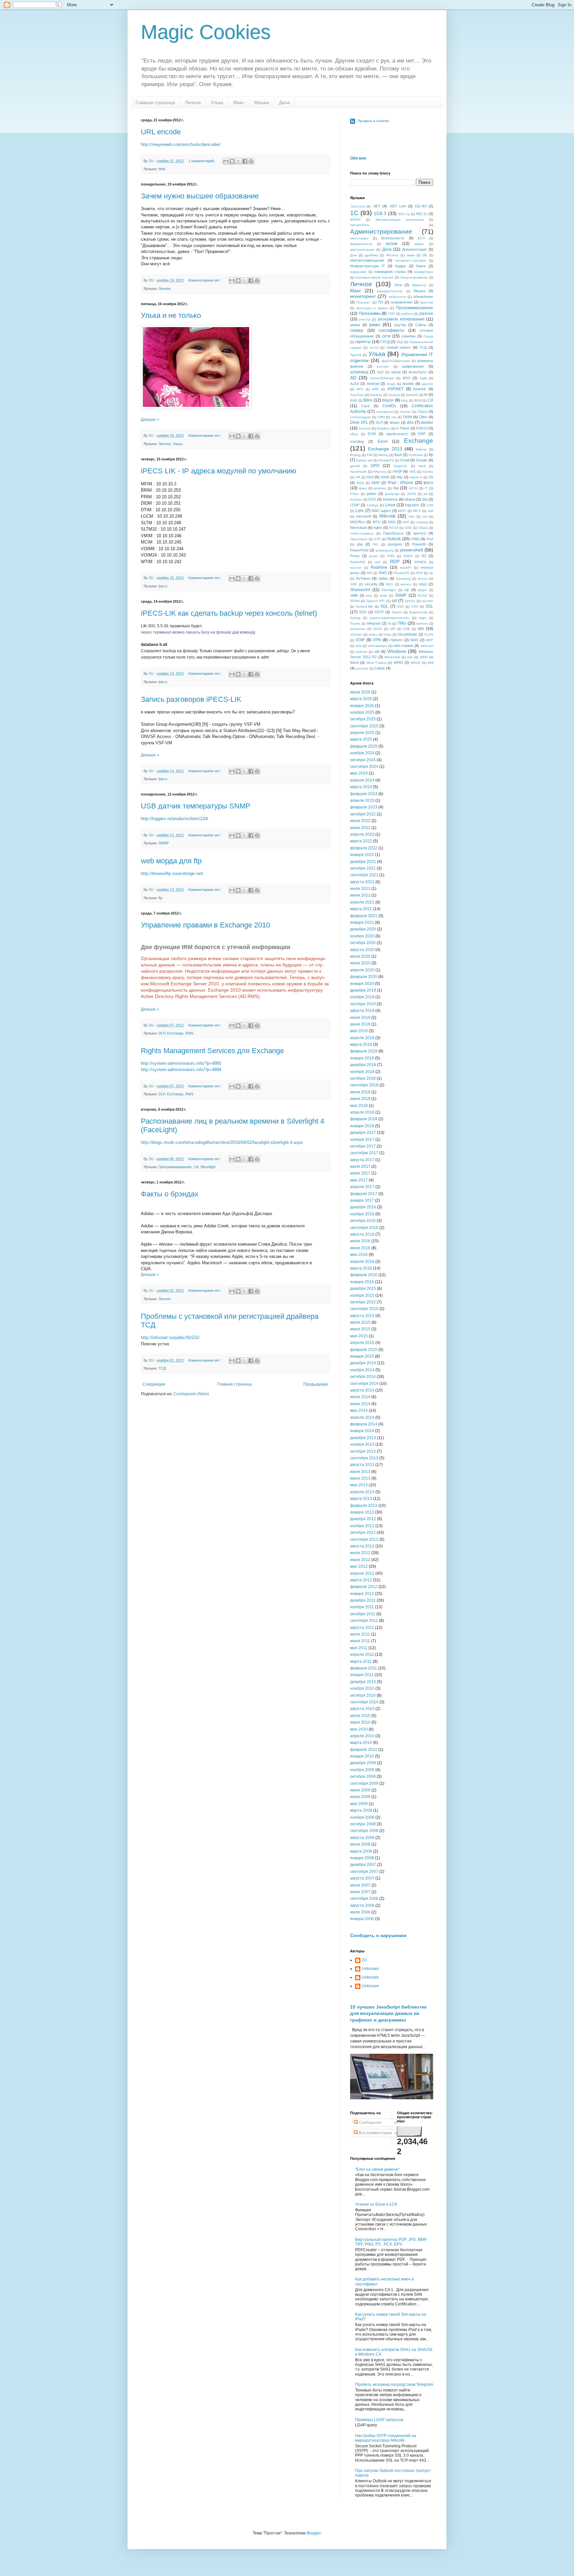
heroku (428, 472)
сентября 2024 (364, 767)
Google (422, 460)
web (359, 646)
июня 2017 (360, 1173)
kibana (410, 499)
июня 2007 (360, 1892)
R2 (424, 556)
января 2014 (362, 1431)
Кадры (401, 266)
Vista (387, 634)
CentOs (389, 406)
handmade (358, 472)
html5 (385, 477)
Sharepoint (360, 590)
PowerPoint (359, 550)
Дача (284, 102)
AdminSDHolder (382, 378)
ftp (160, 898)
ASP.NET (395, 389)
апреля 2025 (362, 733)
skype (422, 590)
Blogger (314, 2533)
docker (427, 423)
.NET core (398, 206)
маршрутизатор (390, 291)
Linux (390, 505)
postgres (395, 544)
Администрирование (381, 232)
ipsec (363, 488)
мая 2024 (359, 773)
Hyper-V (416, 477)
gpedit (355, 466)
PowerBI (419, 544)
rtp (431, 573)
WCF (430, 640)
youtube (362, 668)
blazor (388, 400)
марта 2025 (361, 739)
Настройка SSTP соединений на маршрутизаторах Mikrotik (386, 2438)
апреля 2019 (362, 1038)
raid (378, 562)
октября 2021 (363, 868)
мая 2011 (359, 1648)
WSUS (416, 663)
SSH (415, 607)
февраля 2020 (364, 977)
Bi (426, 395)
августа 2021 (362, 882)
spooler (428, 601)
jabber (372, 494)
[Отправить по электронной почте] (226, 161)
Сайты (421, 325)
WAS (414, 640)
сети (386, 336)
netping (422, 522)
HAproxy (380, 472)
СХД (400, 342)
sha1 (423, 584)
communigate (360, 417)
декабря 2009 (363, 1763)
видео (419, 244)
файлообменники (396, 361)
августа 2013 (362, 1465)
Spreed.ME (364, 607)
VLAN (429, 634)
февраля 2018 (364, 1119)
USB (406, 629)
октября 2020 (363, 943)
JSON (411, 494)
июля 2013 (360, 1472)
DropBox (383, 428)
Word (354, 663)
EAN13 (422, 428)
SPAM (355, 601)
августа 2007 (362, 1878)
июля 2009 (360, 1790)
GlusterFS (386, 460)
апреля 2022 (362, 834)
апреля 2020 (362, 970)
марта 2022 (361, 841)
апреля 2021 (362, 902)
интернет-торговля (411, 260)
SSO (363, 612)
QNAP (408, 556)
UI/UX (378, 629)
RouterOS (402, 573)
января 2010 (362, 1756)
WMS (424, 657)
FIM (370, 455)
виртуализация (362, 249)
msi (425, 516)
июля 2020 (360, 956)
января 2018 (362, 1126)
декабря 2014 (363, 1363)
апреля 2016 (362, 1262)
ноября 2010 (362, 1688)
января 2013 (362, 1512)
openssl (420, 533)
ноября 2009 (362, 1770)
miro (412, 516)
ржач (375, 324)
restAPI (406, 568)
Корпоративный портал (374, 277)
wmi (410, 657)
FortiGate (416, 455)
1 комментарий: (202, 161)
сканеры (408, 336)
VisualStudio (407, 634)
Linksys (373, 505)
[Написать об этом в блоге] (232, 161)
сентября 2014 (364, 1384)
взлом (392, 244)
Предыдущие (316, 1384)
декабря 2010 (363, 1682)
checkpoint (385, 412)
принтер (427, 302)
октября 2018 (363, 1078)
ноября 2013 (362, 1444)
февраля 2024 (364, 794)
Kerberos (390, 499)
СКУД (385, 342)
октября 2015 (363, 1302)
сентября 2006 (364, 1899)
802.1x (422, 214)
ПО (381, 302)
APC (360, 389)
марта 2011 (361, 1661)
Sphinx (410, 601)
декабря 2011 (363, 1600)
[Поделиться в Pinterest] (251, 161)
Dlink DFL (359, 423)
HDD (413, 472)
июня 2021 (360, 895)
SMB (354, 595)
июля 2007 (360, 1885)
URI (392, 629)
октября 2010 (363, 1695)
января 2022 (362, 855)
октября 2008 (363, 1824)
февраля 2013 (364, 1506)
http (400, 477)
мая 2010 (359, 1729)
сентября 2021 (364, 875)
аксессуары (359, 238)
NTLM (393, 528)
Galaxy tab (364, 460)
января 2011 (362, 1675)
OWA (415, 539)
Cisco (423, 412)
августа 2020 (362, 950)
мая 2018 (359, 1106)
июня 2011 (360, 1641)
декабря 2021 (363, 862)
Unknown (370, 1969)
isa (396, 488)
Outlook (394, 539)
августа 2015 (362, 1316)
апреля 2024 (362, 780)
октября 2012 (363, 1533)
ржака (355, 325)
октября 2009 (363, 1777)
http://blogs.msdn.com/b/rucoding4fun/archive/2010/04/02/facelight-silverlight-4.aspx (222, 1142)
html (162, 169)
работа (407, 314)
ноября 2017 (362, 1140)
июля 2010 (360, 1716)
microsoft (364, 516)
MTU (377, 522)
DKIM (407, 417)
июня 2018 (360, 1099)
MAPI (402, 511)
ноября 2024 (362, 753)
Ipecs (163, 586)
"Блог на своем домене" (377, 2169)
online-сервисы (362, 533)
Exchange (175, 1033)
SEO (389, 584)
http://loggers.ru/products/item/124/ (175, 819)
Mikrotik (387, 516)
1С (354, 213)
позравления (401, 302)
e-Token (403, 428)
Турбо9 (356, 355)
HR (358, 477)
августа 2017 (362, 1160)
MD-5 (417, 511)
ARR (375, 389)
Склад (428, 336)
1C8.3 (380, 213)
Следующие (154, 1384)
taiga (423, 618)
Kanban (356, 499)
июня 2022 (360, 828)
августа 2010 (362, 1709)
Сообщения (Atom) (191, 1394)
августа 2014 (362, 1390)
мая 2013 (359, 1485)
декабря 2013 (363, 1438)
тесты (374, 348)
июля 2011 (360, 1634)
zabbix (380, 668)
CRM (381, 417)
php (360, 544)
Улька (217, 102)
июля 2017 (360, 1166)
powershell (412, 550)
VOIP (360, 640)
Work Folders (377, 663)
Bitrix (368, 400)
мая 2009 (359, 1804)
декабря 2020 (363, 929)
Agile (423, 378)
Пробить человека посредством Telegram (394, 2385)
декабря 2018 (363, 1065)
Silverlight (208, 1167)
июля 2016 (360, 1241)
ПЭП (391, 314)
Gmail (405, 460)
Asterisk (420, 389)
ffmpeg (355, 455)
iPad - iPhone (400, 483)
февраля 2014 (364, 1424)
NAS (392, 522)
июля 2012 (360, 1553)
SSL (429, 606)
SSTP (379, 612)
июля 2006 (360, 1912)
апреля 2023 (362, 800)
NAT (406, 522)
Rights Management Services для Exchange (212, 1051)
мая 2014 (359, 1411)
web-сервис (404, 646)
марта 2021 (361, 909)
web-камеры (378, 646)
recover (356, 568)
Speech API (375, 601)
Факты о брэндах (170, 1194)
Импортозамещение (367, 260)
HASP (397, 471)
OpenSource (393, 533)
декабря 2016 (363, 1207)
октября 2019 (363, 1004)
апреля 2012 (362, 1573)
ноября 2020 (362, 936)
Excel (383, 441)
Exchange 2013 (385, 449)
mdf (430, 511)
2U (364, 1960)
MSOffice (358, 522)
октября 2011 (363, 1614)
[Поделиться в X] (239, 161)
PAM (430, 539)
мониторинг (363, 296)
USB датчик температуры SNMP (196, 806)
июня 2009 (360, 1797)
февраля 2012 (364, 1587)
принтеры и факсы (372, 308)
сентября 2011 (364, 1621)
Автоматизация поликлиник (400, 220)
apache (427, 384)
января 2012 (362, 1594)
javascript (392, 494)
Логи (398, 285)
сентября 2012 (364, 1539)
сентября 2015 (364, 1309)
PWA (391, 556)
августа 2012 (362, 1546)
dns (410, 423)
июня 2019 (360, 1024)
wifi (377, 652)
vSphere (396, 640)
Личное (193, 102)
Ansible (408, 384)
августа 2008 (362, 1838)
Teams (355, 623)
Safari (383, 578)
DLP (162, 1033)
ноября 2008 (362, 1817)
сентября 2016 (364, 1228)
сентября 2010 (364, 1702)
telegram (374, 623)
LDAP (355, 505)
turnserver (358, 629)
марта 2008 (361, 1851)
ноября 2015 (362, 1295)
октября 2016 (363, 1221)
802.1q (404, 214)
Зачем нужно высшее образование (200, 196)
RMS (189, 1033)
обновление (423, 297)
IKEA (360, 483)
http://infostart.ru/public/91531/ (170, 1338)
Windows (397, 651)
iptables (380, 488)
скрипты (363, 342)
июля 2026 (360, 692)
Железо (392, 255)
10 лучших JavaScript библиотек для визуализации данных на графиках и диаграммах (388, 2013)
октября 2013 (363, 1451)
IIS (431, 477)
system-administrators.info (389, 618)
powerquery (385, 550)
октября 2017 (363, 1146)
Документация (414, 249)
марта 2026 (361, 699)
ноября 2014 (362, 1370)
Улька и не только (171, 315)
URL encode (161, 132)
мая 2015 (359, 1336)
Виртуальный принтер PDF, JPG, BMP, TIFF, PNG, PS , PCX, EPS (391, 2242)
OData (423, 528)
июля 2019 (360, 1018)
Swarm (397, 612)
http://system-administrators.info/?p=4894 (181, 1070)
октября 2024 (363, 760)
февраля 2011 (364, 1668)
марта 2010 (361, 1743)
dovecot (365, 428)
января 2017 (362, 1200)
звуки (411, 255)
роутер (400, 325)
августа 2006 (362, 1905)
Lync (360, 511)
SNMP (164, 843)
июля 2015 (360, 1322)
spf (394, 601)
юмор (396, 372)
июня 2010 (360, 1722)
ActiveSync (418, 372)
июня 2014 (360, 1404)
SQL (384, 606)
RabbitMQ (358, 562)
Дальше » (150, 420)
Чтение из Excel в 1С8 (376, 2204)
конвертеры (424, 272)
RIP (370, 573)
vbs (421, 629)
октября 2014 (363, 1377)
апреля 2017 (362, 1187)
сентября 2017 (364, 1153)
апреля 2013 (362, 1492)
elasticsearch (397, 434)
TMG (402, 623)
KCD (372, 499)
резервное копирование (401, 319)
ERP (422, 434)
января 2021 (362, 922)
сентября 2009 (364, 1783)
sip (407, 590)
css (394, 417)
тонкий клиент (399, 347)
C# (196, 1167)
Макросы (419, 285)
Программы (370, 313)
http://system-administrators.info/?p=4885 (181, 1063)
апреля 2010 (362, 1736)
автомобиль (360, 225)
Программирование (175, 1167)
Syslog (355, 618)
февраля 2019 (364, 1051)
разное (426, 313)
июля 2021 (360, 889)
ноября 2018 (362, 1072)
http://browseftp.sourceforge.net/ (172, 873)
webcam (427, 646)
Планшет (363, 302)
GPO (375, 466)
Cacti (365, 406)
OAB (408, 528)
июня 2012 (360, 1560)
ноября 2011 (362, 1607)
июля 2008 (360, 1844)
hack (422, 466)
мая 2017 (359, 1180)
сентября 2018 (364, 1085)
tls (390, 623)
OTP (377, 539)
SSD (400, 607)
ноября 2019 (362, 997)
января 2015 (362, 1356)
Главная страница (155, 102)
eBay (354, 434)
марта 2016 (361, 1268)
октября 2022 (363, 814)
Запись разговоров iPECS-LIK (191, 699)
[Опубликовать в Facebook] (245, 161)
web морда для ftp (171, 861)
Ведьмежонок (361, 244)
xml (430, 663)
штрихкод (359, 372)
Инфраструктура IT (368, 266)
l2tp (425, 499)
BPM (418, 400)
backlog (376, 395)
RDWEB (420, 562)
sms (369, 596)
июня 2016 (360, 1248)
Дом (353, 255)
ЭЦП (380, 372)
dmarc (395, 423)
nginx (378, 528)
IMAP (376, 483)
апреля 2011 (362, 1655)
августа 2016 (362, 1234)
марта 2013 (361, 1499)
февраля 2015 (364, 1350)
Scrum (423, 579)
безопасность (393, 238)
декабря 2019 (363, 990)
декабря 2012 (363, 1519)
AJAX (355, 384)
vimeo (373, 634)
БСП (421, 238)
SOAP (422, 596)
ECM (372, 434)
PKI (376, 544)
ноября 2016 (362, 1214)
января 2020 (362, 984)
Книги (421, 266)
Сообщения (370, 2123)
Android (373, 384)
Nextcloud (358, 528)
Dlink (423, 417)
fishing (383, 455)
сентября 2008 (364, 1831)
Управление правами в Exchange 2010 (205, 925)
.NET (377, 206)
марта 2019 (361, 1044)
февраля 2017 (364, 1194)
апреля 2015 (362, 1343)
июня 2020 (360, 963)
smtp (384, 596)
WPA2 (398, 663)
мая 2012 (359, 1566)
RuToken (363, 578)
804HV (355, 220)
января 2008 (362, 1858)
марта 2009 (361, 1810)
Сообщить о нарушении (378, 1935)
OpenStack (359, 539)
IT (426, 488)
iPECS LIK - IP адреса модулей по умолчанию (219, 471)
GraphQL (400, 466)
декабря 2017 (363, 1133)
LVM (430, 505)
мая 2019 (359, 1031)
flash (398, 455)
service (406, 584)
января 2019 (362, 1058)
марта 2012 (361, 1580)
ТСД (162, 1368)
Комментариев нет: (205, 280)
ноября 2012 (362, 1526)
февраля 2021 (364, 916)
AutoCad (357, 395)
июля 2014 (360, 1397)
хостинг (383, 367)
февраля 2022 (364, 848)
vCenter (356, 634)
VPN (377, 640)
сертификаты (391, 330)
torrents (422, 623)
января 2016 (362, 1282)
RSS (419, 573)
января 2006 (362, 1919)
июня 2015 (360, 1329)
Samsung (403, 579)
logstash (412, 505)
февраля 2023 (364, 807)
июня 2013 (360, 1478)
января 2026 (362, 706)
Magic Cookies (206, 32)
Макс (239, 102)
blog (404, 400)
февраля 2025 (364, 746)
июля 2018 (360, 1092)
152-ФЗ (421, 206)
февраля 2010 (364, 1750)
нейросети (397, 297)
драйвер (372, 255)
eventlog (357, 441)
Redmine (379, 567)
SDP (354, 584)
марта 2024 (361, 787)
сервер (357, 330)
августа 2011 (362, 1628)
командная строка (390, 272)
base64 (412, 395)
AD (353, 378)
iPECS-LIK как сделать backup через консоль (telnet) (229, 613)
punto (374, 556)
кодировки (358, 272)
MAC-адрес (381, 511)
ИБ (425, 255)
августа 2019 (362, 1011)
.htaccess (357, 206)
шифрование (413, 366)
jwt (426, 494)
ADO (407, 378)
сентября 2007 (364, 1872)
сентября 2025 (364, 726)
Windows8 (392, 657)
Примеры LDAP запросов (379, 2420)
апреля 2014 (362, 1417)
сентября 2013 (364, 1458)
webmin (362, 652)
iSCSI (413, 488)
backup (394, 395)
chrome (405, 412)
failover (421, 449)
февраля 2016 (364, 1275)
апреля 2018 (362, 1112)
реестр (365, 319)
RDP (395, 561)
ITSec (355, 494)
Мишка (262, 102)
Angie (391, 384)
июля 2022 (360, 821)
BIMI (354, 400)
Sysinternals (418, 612)
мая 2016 (359, 1255)
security (371, 584)
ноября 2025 (362, 712)
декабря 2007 (363, 1865)
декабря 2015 (363, 1288)
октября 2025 (363, 719)
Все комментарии (375, 2133)
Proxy (355, 556)
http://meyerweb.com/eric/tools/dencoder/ (181, 144)
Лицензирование (414, 277)
